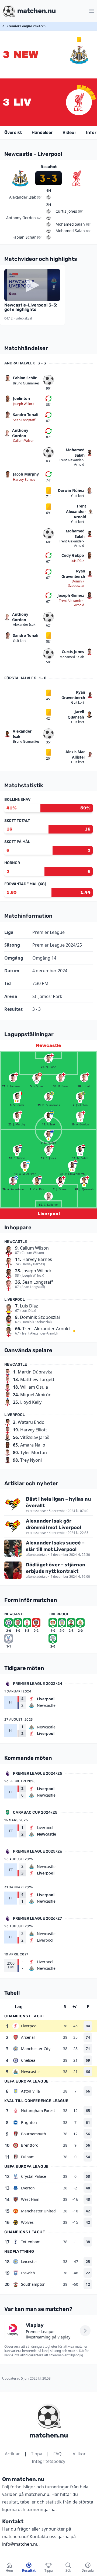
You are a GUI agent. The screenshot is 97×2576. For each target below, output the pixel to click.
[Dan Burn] (60, 1078)
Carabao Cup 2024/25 (35, 1812)
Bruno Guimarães (26, 383)
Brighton (29, 2122)
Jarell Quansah (76, 714)
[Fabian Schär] (37, 1078)
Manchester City (36, 2049)
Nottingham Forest (38, 2111)
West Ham (30, 2199)
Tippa (37, 2454)
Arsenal (28, 2037)
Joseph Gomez (71, 595)
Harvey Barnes (24, 480)
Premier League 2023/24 (38, 1684)
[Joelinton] (80, 1097)
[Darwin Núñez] (48, 1134)
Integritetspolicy (48, 2461)
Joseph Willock (24, 404)
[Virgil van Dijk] (37, 1181)
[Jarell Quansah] (84, 1181)
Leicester (29, 2262)
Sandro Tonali (26, 415)
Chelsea (28, 2060)
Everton (28, 2188)
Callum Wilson (24, 441)
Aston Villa (30, 2091)
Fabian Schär (25, 378)
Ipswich (28, 2273)
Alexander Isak (24, 625)
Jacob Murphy (26, 474)
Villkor (79, 2454)
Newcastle (30, 2072)
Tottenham (31, 2242)
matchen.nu (49, 2435)
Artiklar (12, 2454)
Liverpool (29, 2026)
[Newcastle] (79, 55)
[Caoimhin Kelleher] (48, 1196)
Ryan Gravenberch (73, 574)
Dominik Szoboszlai (76, 584)
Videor (69, 132)
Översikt (13, 132)
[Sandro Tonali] (17, 1097)
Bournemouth (34, 2134)
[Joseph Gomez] (60, 1181)
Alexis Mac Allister (75, 754)
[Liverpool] (79, 102)
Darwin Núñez (71, 490)
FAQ (58, 2454)
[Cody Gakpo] (17, 1150)
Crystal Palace (34, 2176)
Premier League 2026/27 (37, 1918)
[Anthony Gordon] (80, 1116)
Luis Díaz (77, 561)
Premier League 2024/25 (26, 26)
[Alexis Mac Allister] (25, 1165)
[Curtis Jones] (48, 1150)
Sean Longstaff (24, 420)
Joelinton (21, 398)
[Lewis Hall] (84, 1078)
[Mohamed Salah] (80, 1150)
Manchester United (38, 2211)
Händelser (42, 132)
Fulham (28, 2157)
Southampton (33, 2284)
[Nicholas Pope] (48, 1059)
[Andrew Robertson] (13, 1181)
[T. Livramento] (13, 1078)
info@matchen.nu (20, 2544)
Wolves (27, 2222)
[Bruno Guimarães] (48, 1097)
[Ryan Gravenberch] (72, 1165)
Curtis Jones (73, 652)
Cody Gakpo (73, 555)
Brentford (30, 2145)
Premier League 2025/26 (38, 1851)
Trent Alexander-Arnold (72, 462)
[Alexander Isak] (48, 1116)
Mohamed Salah (75, 452)
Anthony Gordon (20, 433)
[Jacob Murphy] (17, 1116)
